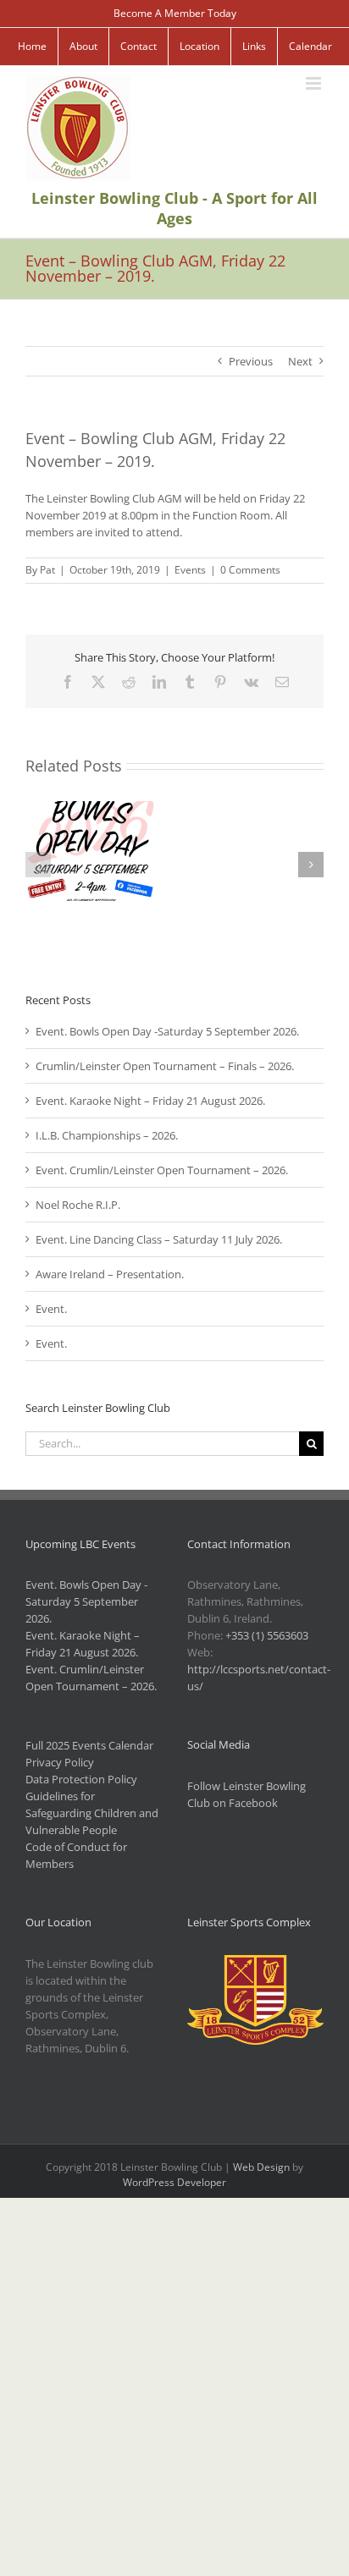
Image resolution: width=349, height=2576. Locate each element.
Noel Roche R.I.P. (78, 1205)
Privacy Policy (60, 1762)
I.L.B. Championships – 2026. (107, 1135)
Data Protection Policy (81, 1779)
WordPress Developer (174, 2182)
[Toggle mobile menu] (315, 83)
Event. (51, 1309)
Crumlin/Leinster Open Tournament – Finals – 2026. (165, 1066)
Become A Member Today (175, 13)
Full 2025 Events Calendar (89, 1745)
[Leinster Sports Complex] (255, 1964)
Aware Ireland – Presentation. (110, 1274)
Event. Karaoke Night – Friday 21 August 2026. (150, 1101)
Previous (251, 361)
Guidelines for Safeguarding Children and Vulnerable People (92, 1813)
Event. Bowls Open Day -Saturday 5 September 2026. (167, 1031)
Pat (47, 570)
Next (300, 361)
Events (190, 570)
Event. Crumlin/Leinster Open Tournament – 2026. (162, 1170)
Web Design (261, 2167)
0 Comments (250, 570)
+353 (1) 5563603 (267, 1635)
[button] (38, 865)
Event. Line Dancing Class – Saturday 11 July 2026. (159, 1239)
